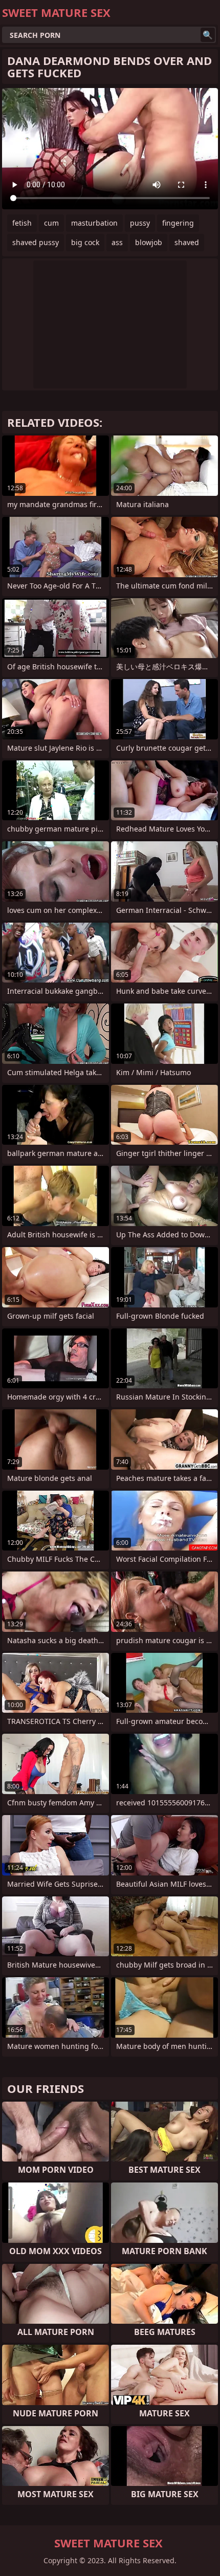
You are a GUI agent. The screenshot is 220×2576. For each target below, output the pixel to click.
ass (117, 242)
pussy (140, 223)
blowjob (149, 242)
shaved (187, 242)
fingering (178, 223)
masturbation (94, 223)
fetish (22, 223)
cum (51, 223)
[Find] (208, 35)
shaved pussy (36, 242)
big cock (85, 242)
